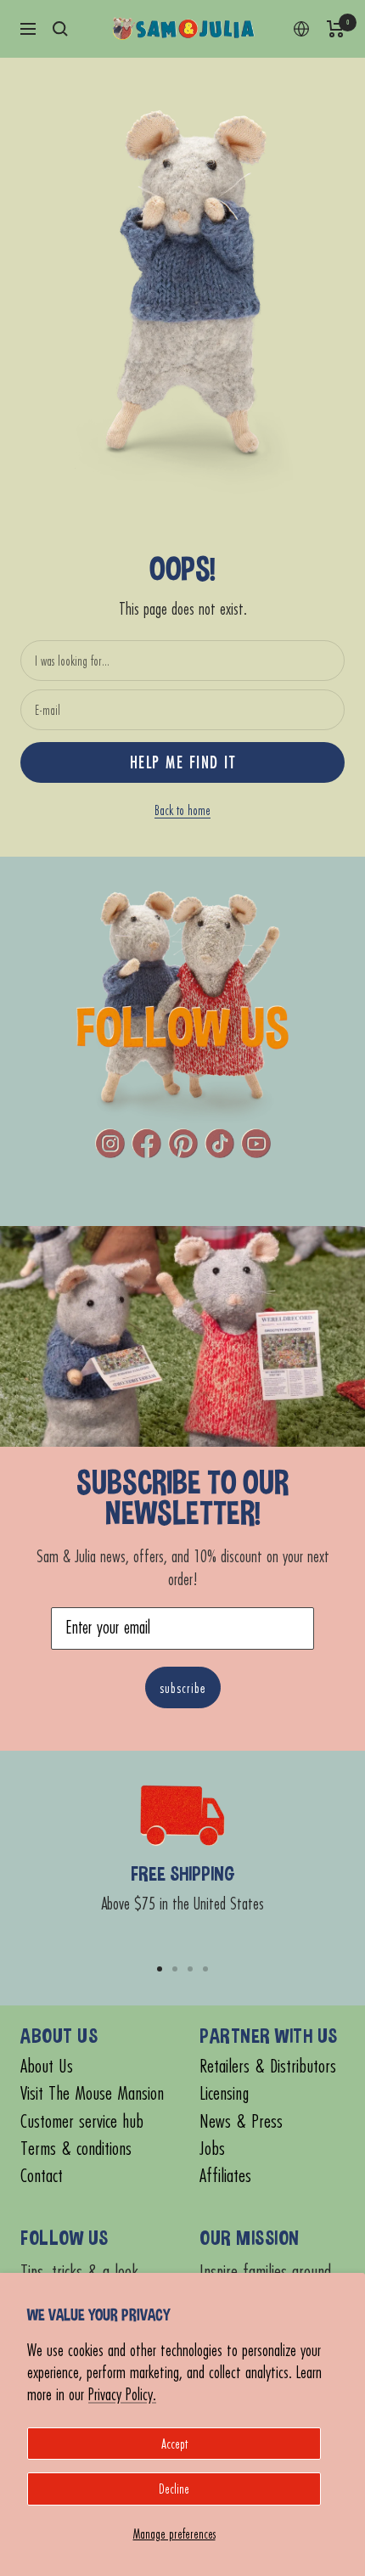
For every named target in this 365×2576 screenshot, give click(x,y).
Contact (42, 2176)
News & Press (241, 2121)
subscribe (183, 1687)
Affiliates (225, 2176)
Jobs (212, 2149)
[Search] (60, 29)
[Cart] (336, 29)
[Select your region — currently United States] (301, 29)
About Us (47, 2066)
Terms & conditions (76, 2149)
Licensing (224, 2093)
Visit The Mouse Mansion (92, 2093)
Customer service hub (82, 2121)
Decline (174, 2489)
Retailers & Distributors (268, 2066)
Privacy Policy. (122, 2394)
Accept (174, 2444)
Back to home (182, 810)
